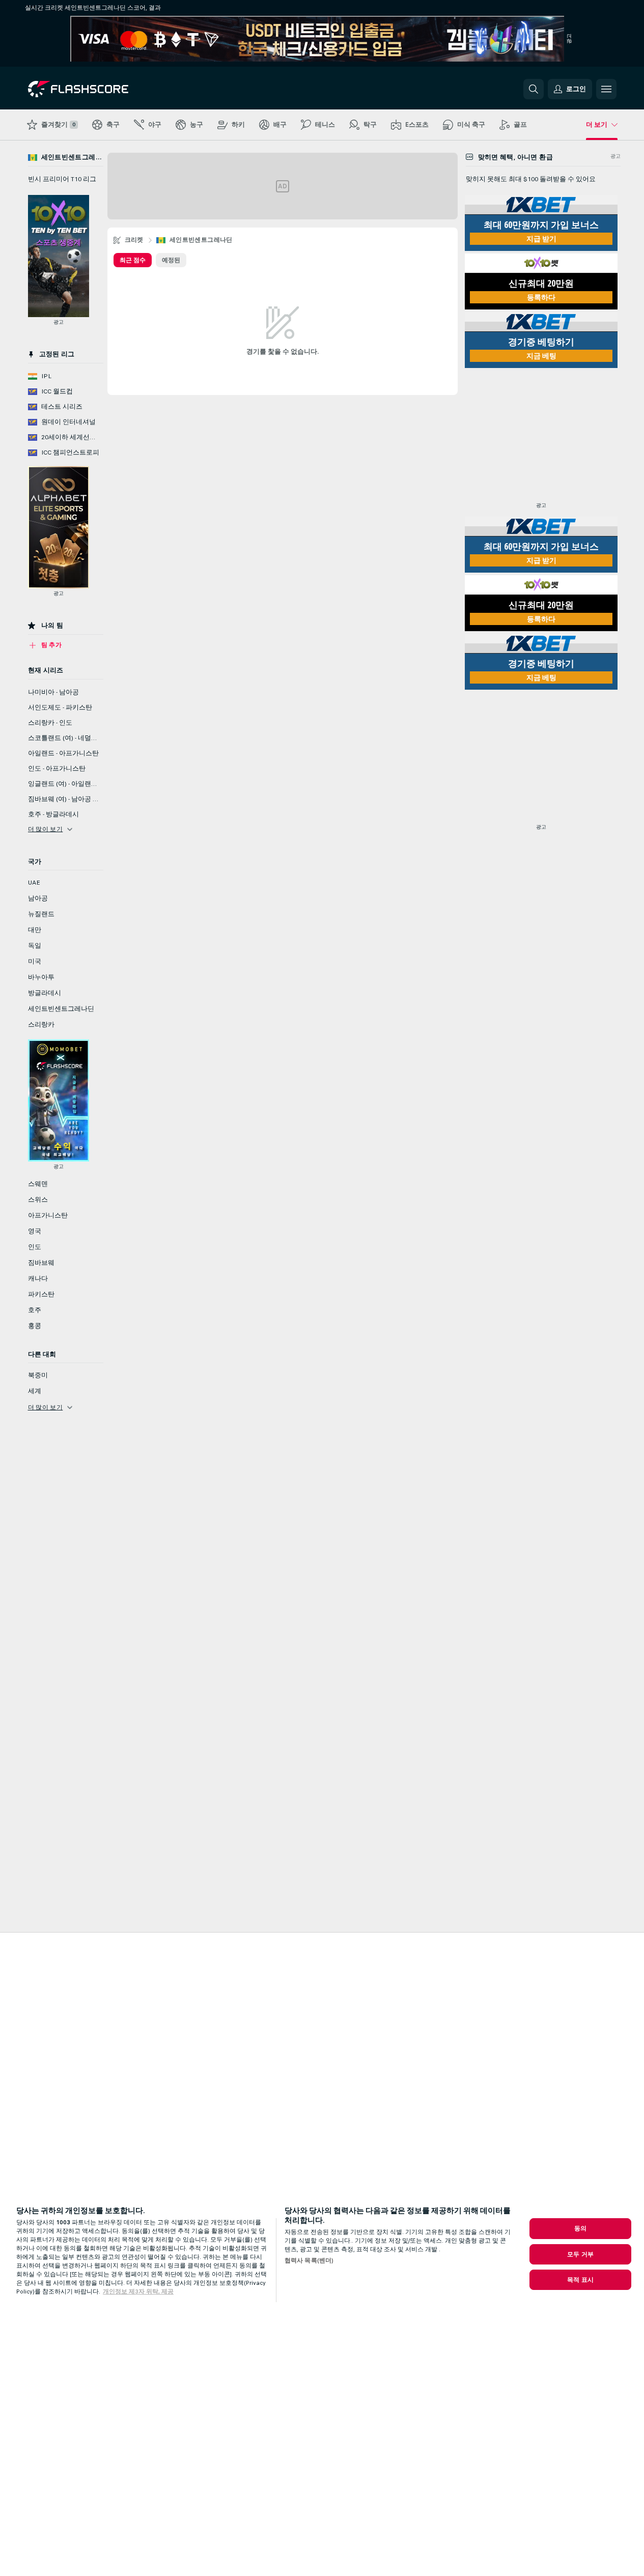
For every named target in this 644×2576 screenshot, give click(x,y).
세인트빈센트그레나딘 (201, 240)
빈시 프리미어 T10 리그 (62, 179)
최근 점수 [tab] (133, 260)
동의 (580, 2228)
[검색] (534, 89)
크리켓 (134, 240)
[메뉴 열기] (606, 89)
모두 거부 (580, 2254)
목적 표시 (580, 2280)
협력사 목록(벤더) (309, 2260)
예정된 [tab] (171, 260)
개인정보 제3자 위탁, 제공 (138, 2291)
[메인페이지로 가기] (98, 89)
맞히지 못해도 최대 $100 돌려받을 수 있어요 (531, 179)
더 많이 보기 (46, 829)
